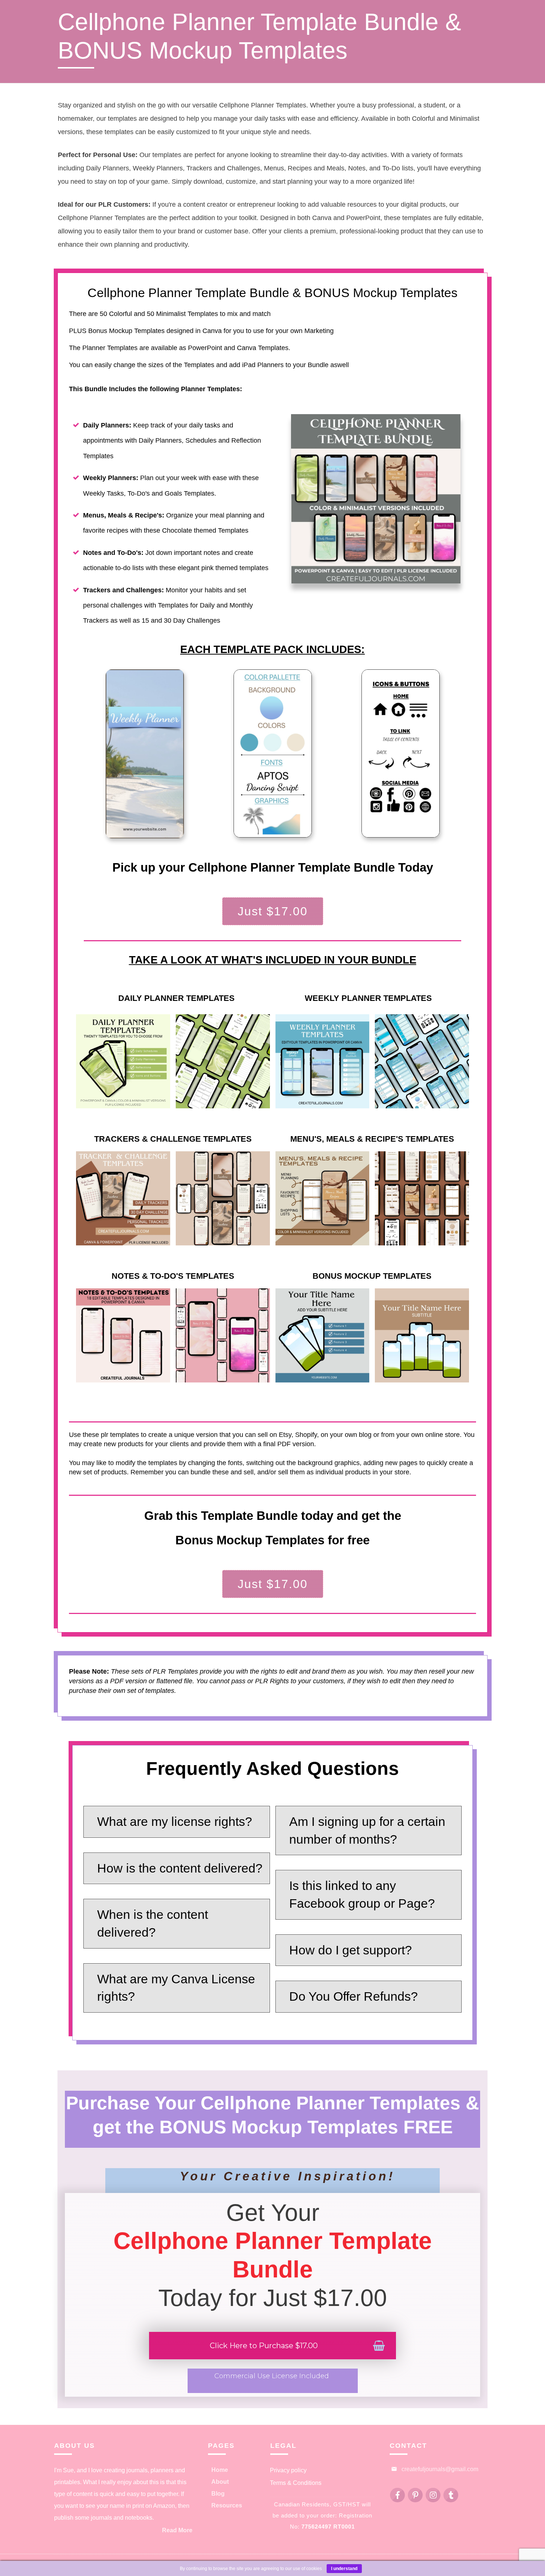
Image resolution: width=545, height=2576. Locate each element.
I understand (344, 2569)
